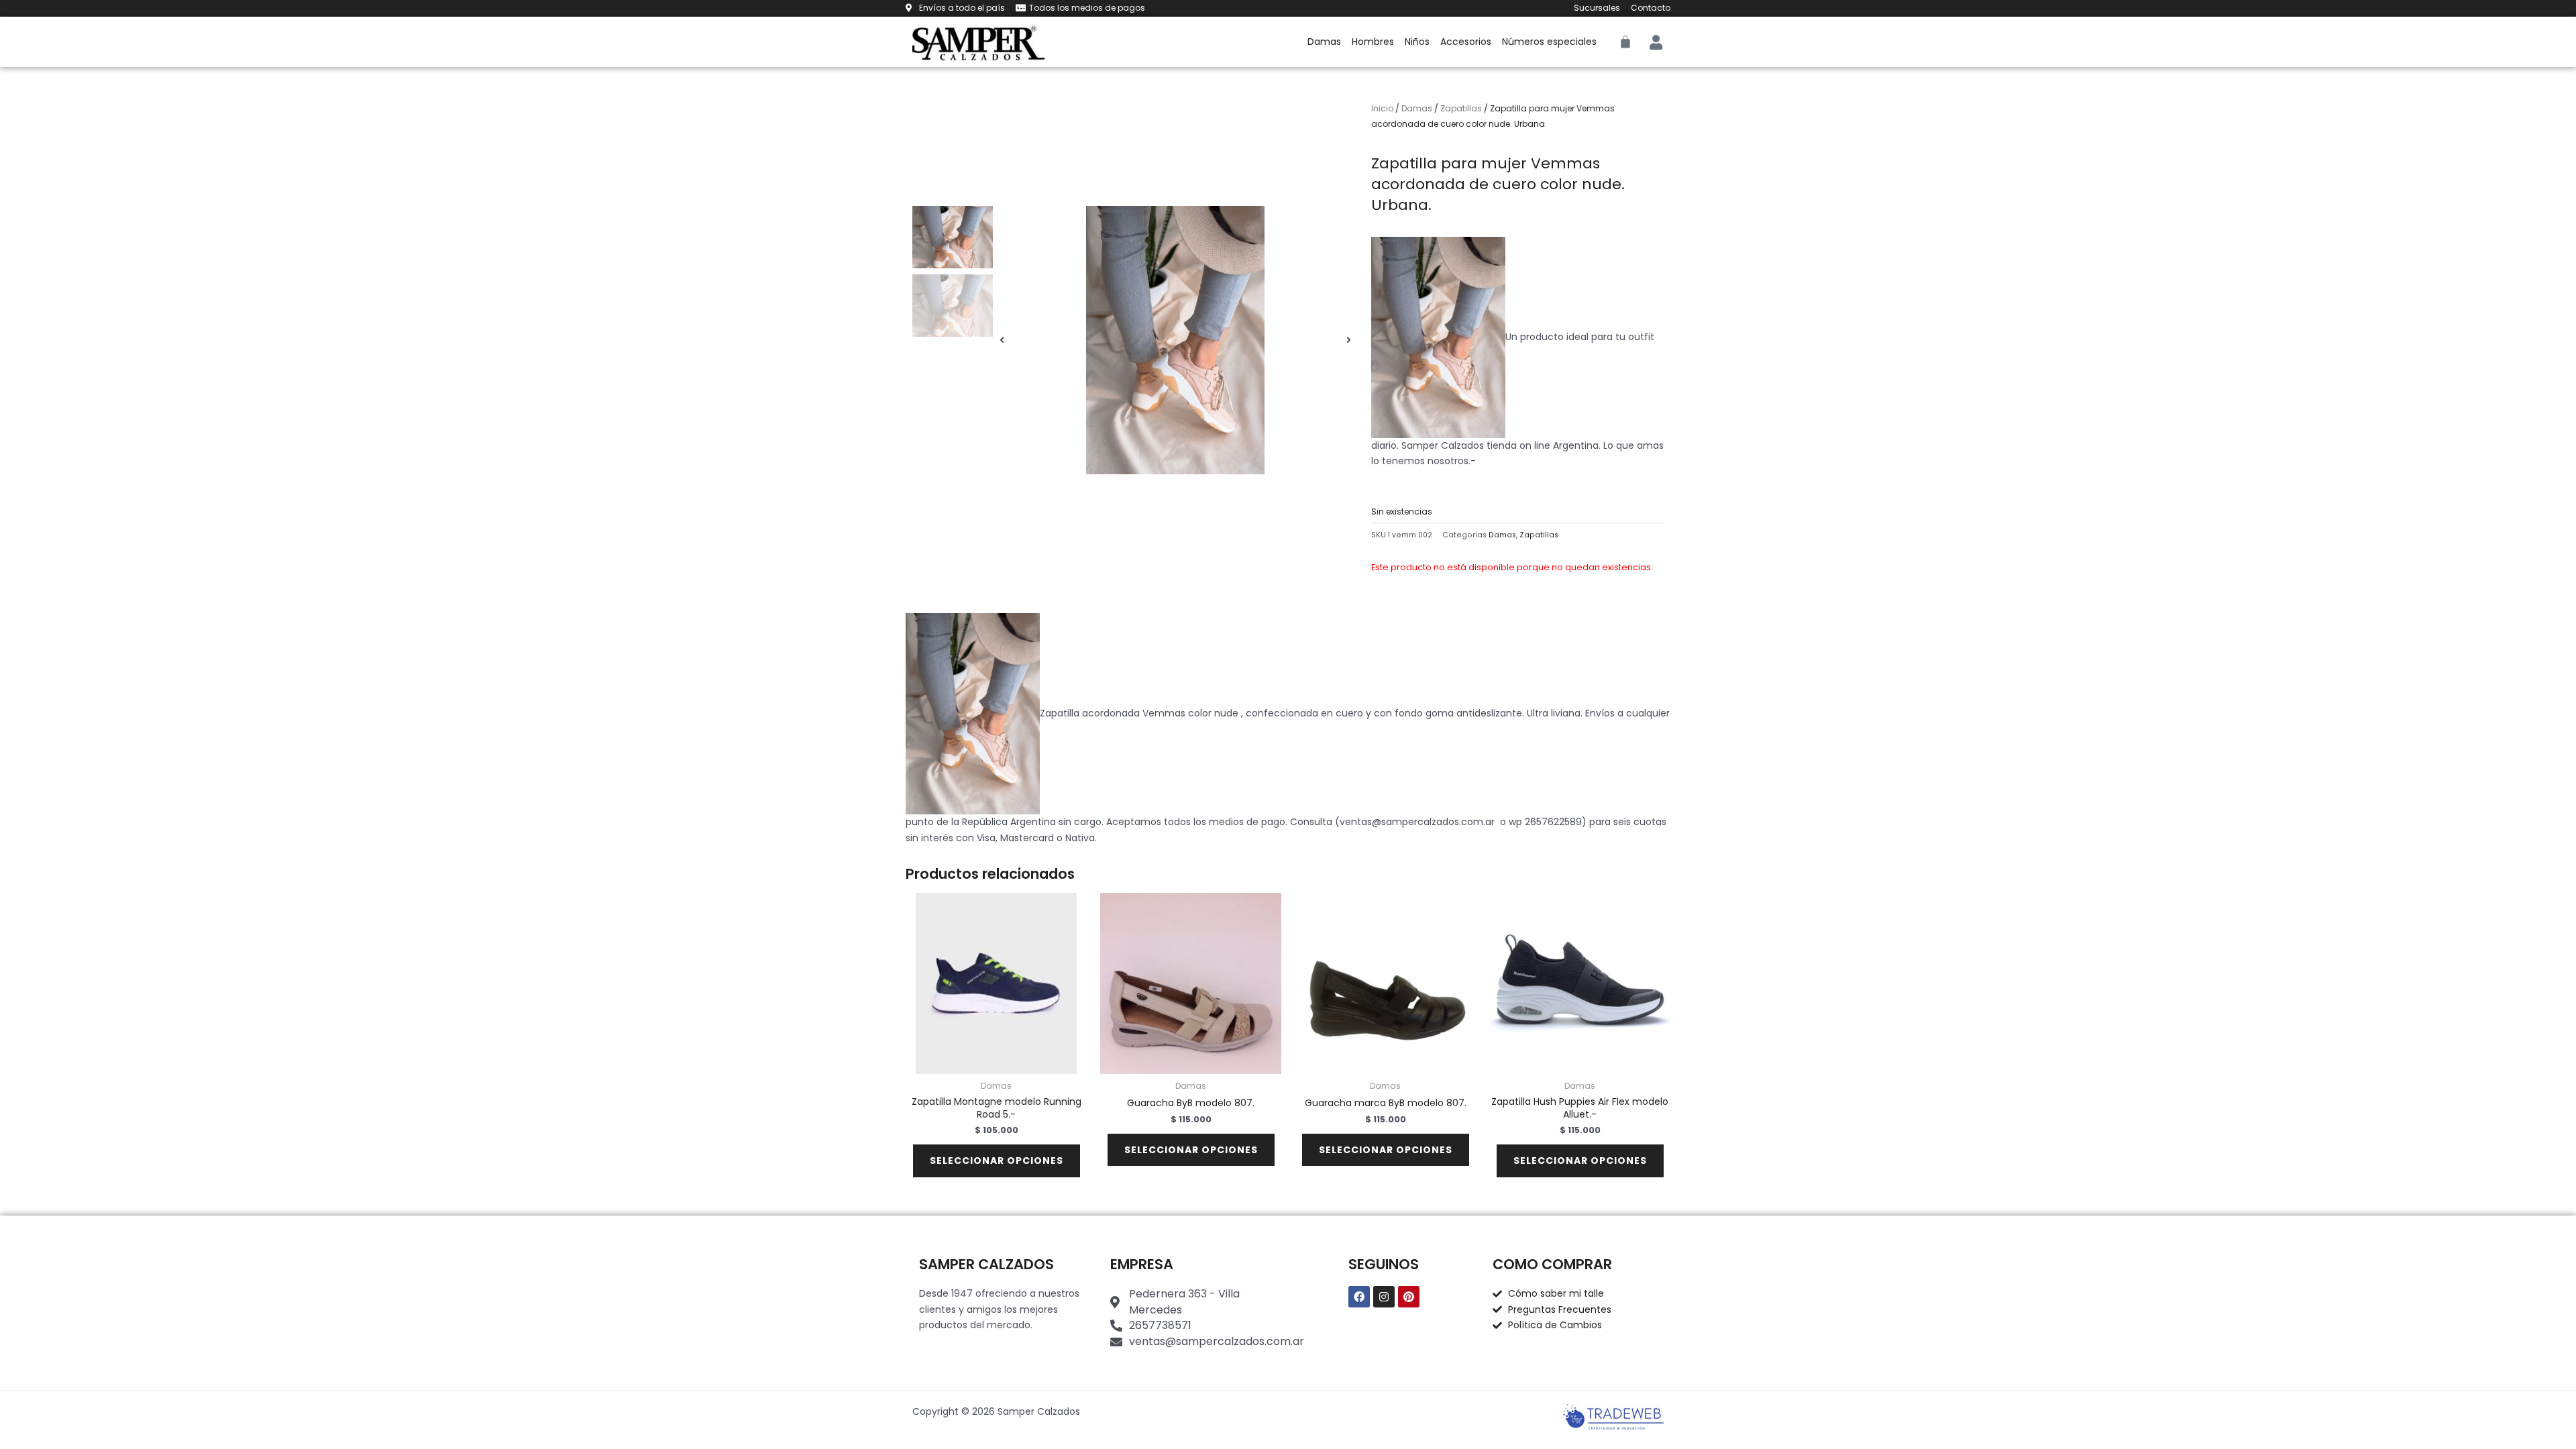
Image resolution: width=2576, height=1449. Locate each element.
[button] (1002, 340)
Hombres (1373, 42)
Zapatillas (1461, 108)
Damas (1324, 42)
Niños (1417, 42)
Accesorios (1466, 42)
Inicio (1382, 108)
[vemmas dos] (1175, 340)
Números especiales (1549, 42)
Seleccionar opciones (997, 1161)
